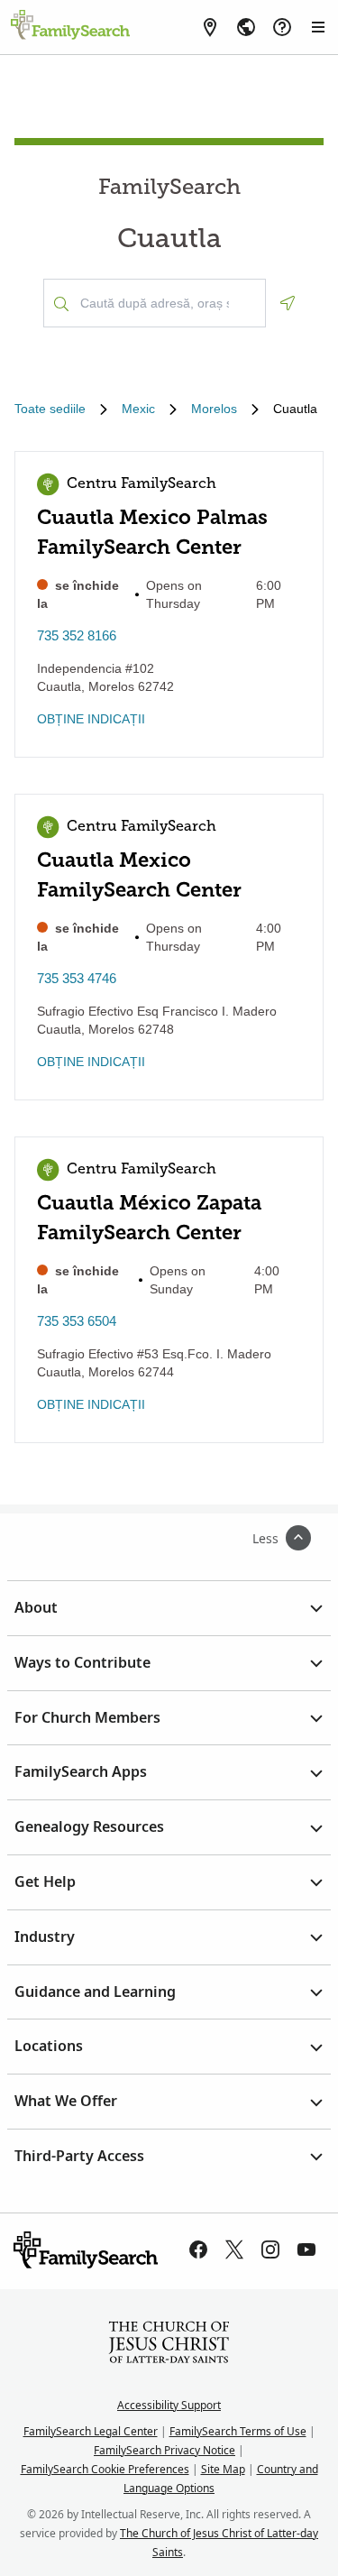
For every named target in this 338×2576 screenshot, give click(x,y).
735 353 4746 (77, 978)
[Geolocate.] (288, 303)
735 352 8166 (77, 635)
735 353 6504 (77, 1321)
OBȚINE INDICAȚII (91, 719)
